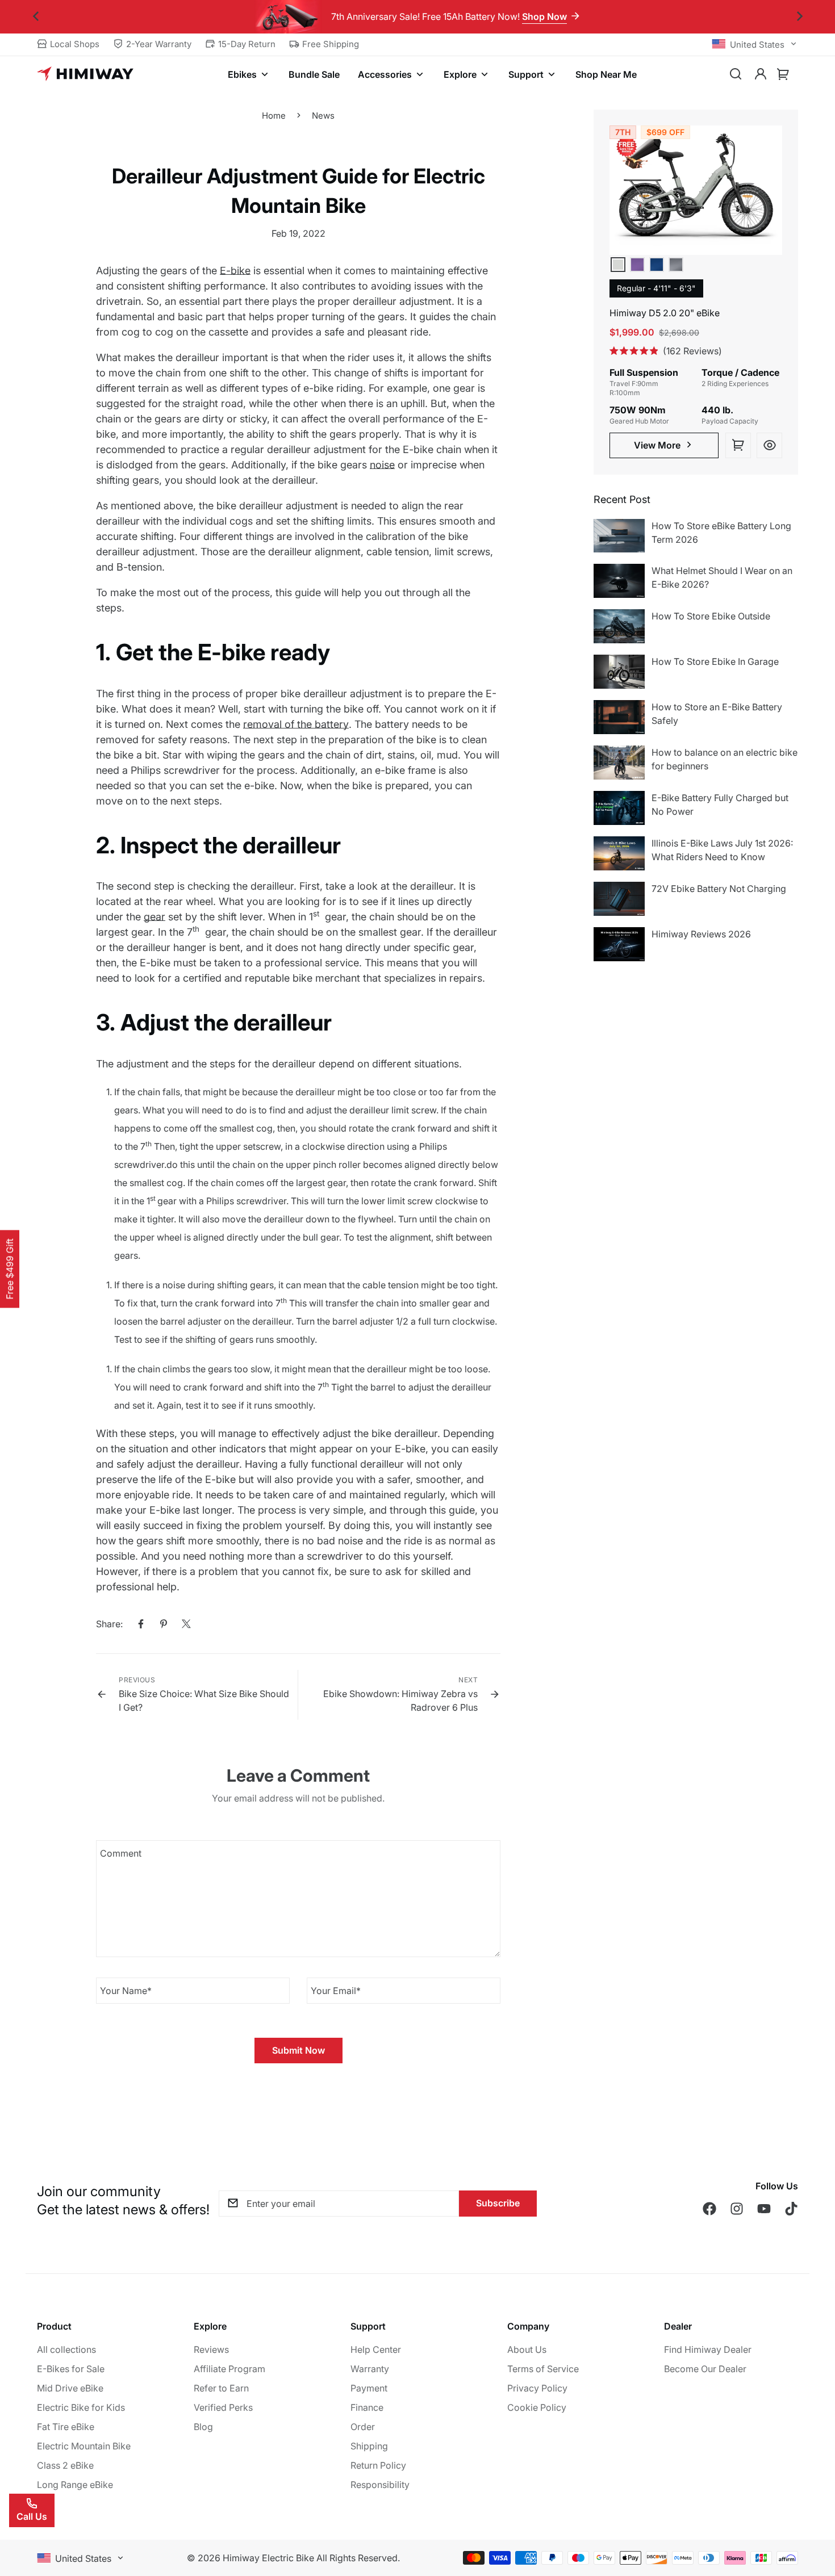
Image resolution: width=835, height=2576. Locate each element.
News (323, 116)
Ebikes (242, 74)
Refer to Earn (221, 2388)
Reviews (211, 2349)
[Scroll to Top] (813, 2514)
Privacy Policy (537, 2388)
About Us (527, 2349)
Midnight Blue (657, 265)
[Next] (799, 17)
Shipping (369, 2446)
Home (274, 116)
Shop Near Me (606, 74)
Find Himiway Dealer (708, 2349)
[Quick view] (769, 445)
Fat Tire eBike (66, 2427)
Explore (460, 74)
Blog (203, 2427)
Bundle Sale (314, 74)
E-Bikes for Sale (71, 2369)
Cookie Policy (537, 2407)
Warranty (370, 2369)
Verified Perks (223, 2407)
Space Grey (676, 265)
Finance (367, 2407)
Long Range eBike (75, 2485)
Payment (369, 2388)
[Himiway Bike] (85, 74)
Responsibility (380, 2485)
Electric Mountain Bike (84, 2446)
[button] (783, 74)
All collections (66, 2349)
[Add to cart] (738, 445)
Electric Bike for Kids (81, 2407)
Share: (109, 1624)
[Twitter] (186, 1624)
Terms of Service (543, 2369)
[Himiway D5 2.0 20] (696, 190)
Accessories (385, 74)
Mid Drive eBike (70, 2388)
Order (363, 2427)
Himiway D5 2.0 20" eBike (665, 313)
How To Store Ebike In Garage (715, 661)
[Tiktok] (791, 2209)
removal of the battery (296, 724)
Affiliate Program (229, 2369)
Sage (618, 265)
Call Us (32, 2516)
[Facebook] (141, 1624)
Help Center (376, 2349)
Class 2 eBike (65, 2465)
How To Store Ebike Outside (711, 616)
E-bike (235, 271)
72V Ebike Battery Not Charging (719, 889)
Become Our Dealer (705, 2369)
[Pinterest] (164, 1624)
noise (382, 465)
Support (526, 74)
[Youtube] (764, 2209)
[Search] (736, 74)
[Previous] (36, 17)
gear (155, 917)
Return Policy (378, 2465)
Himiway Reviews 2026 (701, 934)
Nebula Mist (637, 265)
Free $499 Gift (10, 1269)
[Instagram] (737, 2209)
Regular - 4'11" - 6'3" (656, 288)
